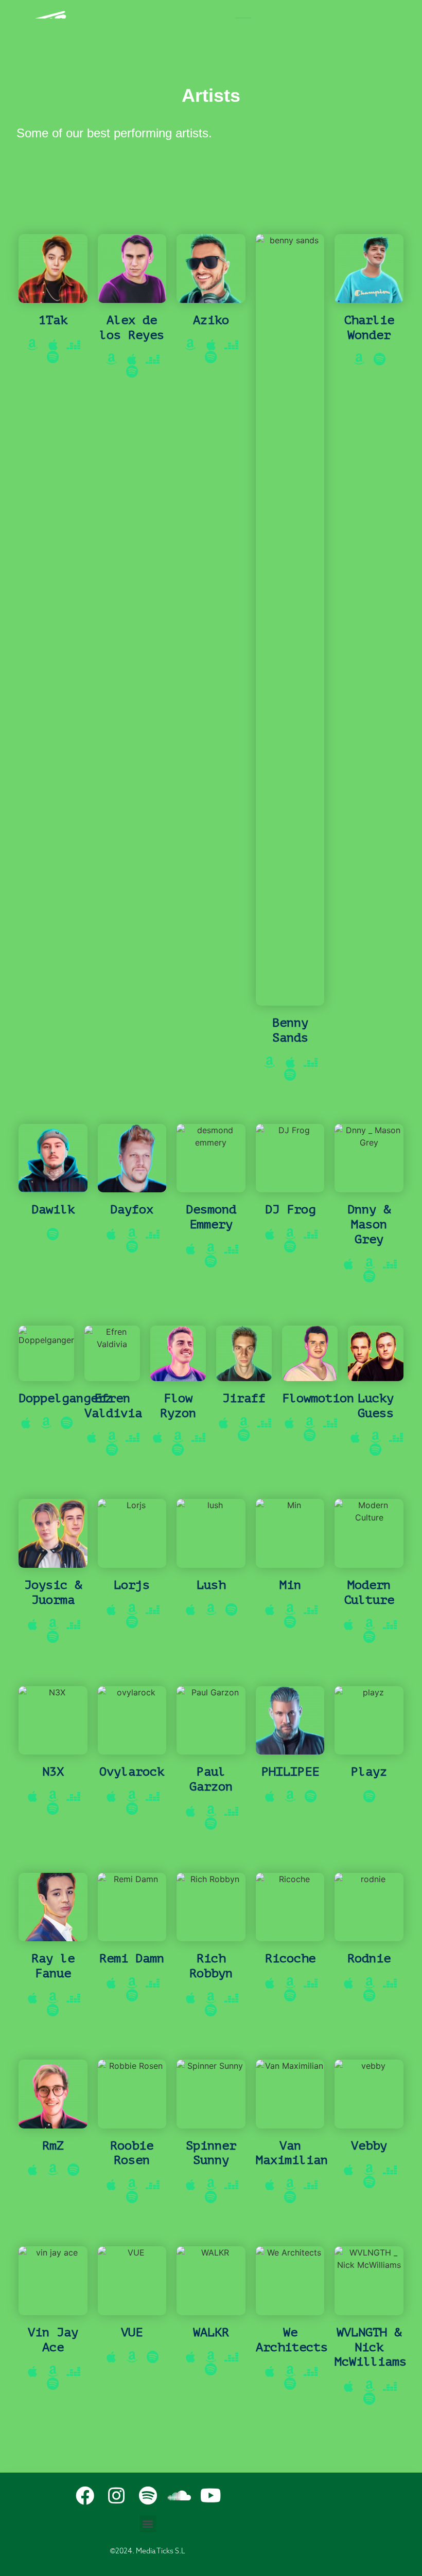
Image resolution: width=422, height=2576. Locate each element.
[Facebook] (85, 2496)
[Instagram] (116, 2496)
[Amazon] (32, 345)
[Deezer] (74, 345)
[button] (148, 2524)
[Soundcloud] (179, 2496)
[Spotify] (53, 357)
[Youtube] (210, 2496)
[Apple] (53, 345)
